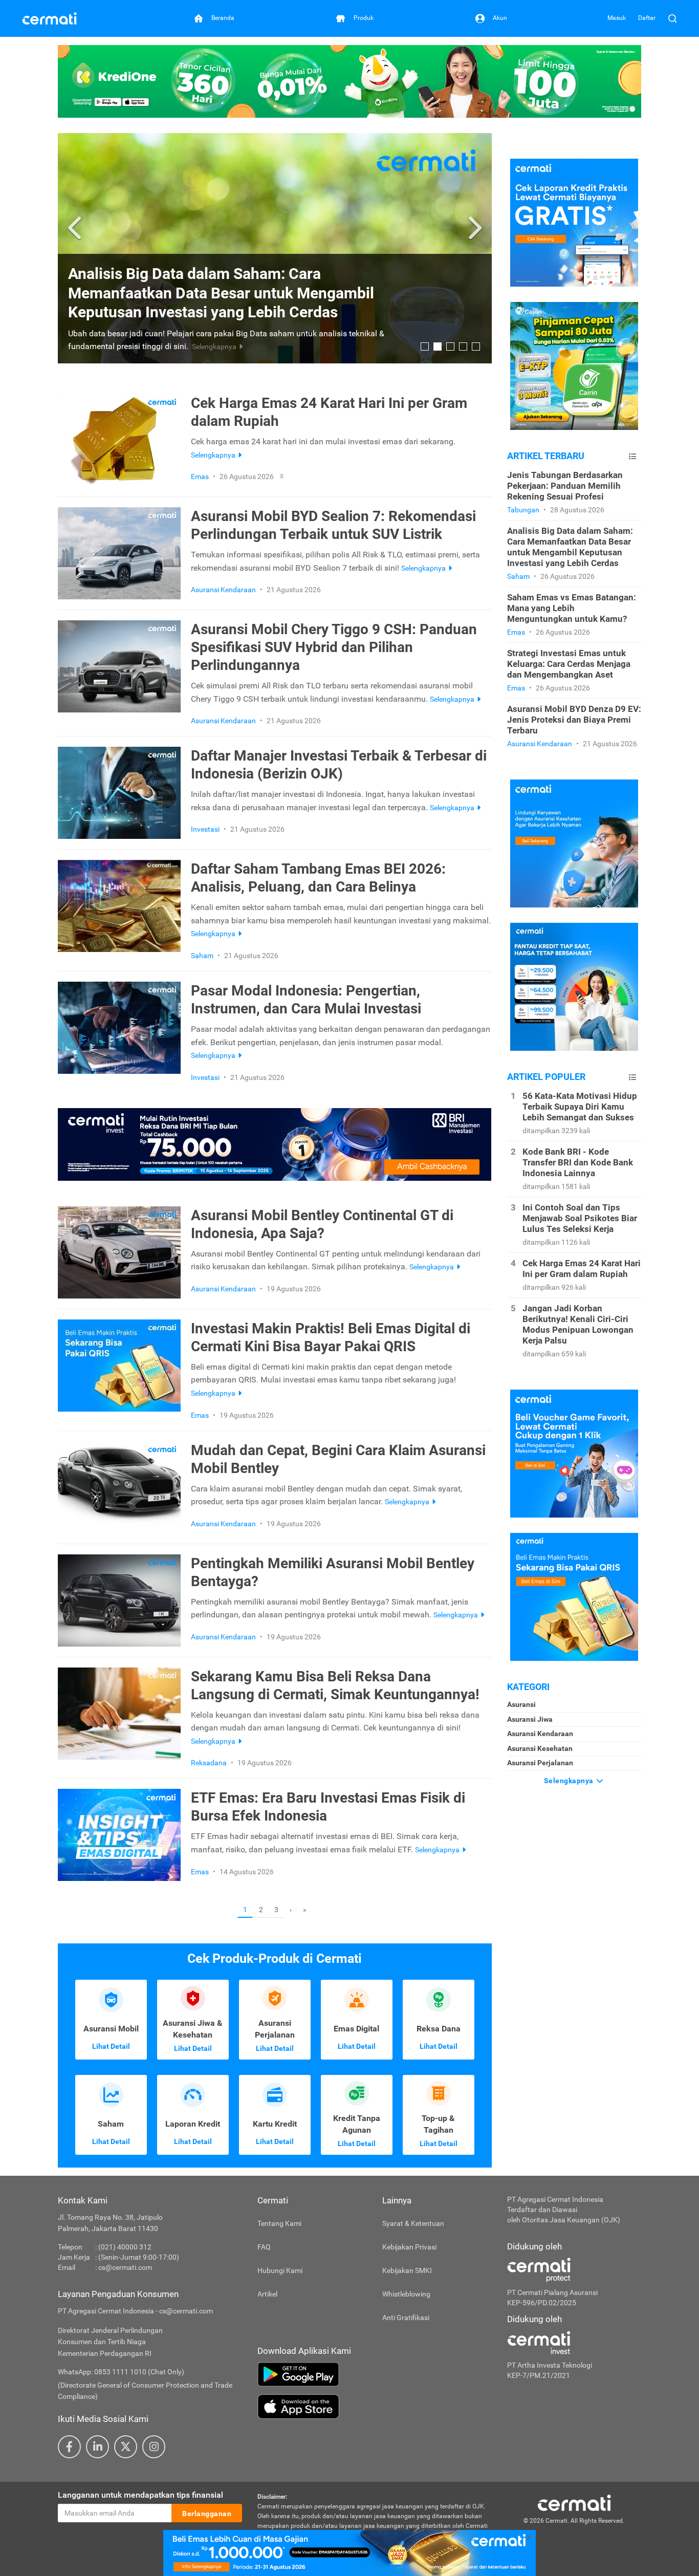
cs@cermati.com (125, 2267)
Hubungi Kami (280, 2270)
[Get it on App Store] (375, 2407)
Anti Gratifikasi (406, 2318)
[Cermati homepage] (574, 2502)
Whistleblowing (406, 2294)
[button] (76, 228)
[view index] (632, 456)
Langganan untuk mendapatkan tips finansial (140, 2495)
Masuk (617, 18)
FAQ (264, 2247)
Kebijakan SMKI (407, 2270)
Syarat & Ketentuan (413, 2223)
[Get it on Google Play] (375, 2374)
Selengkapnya (570, 1781)
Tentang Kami (279, 2223)
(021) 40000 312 (125, 2247)
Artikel (267, 2294)
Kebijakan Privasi (409, 2247)
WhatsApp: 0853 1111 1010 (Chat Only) (121, 2372)
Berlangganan (207, 2514)
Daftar (647, 18)
